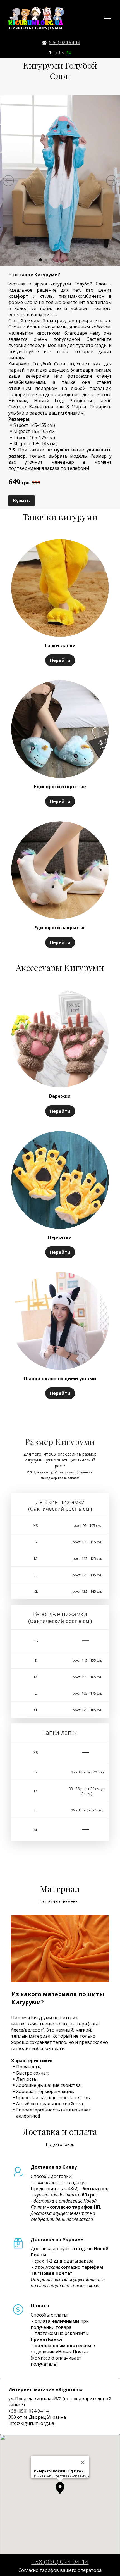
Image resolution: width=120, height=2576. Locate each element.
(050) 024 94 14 (64, 42)
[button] (60, 2488)
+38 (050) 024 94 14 (28, 2411)
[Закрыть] (83, 2462)
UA (62, 53)
